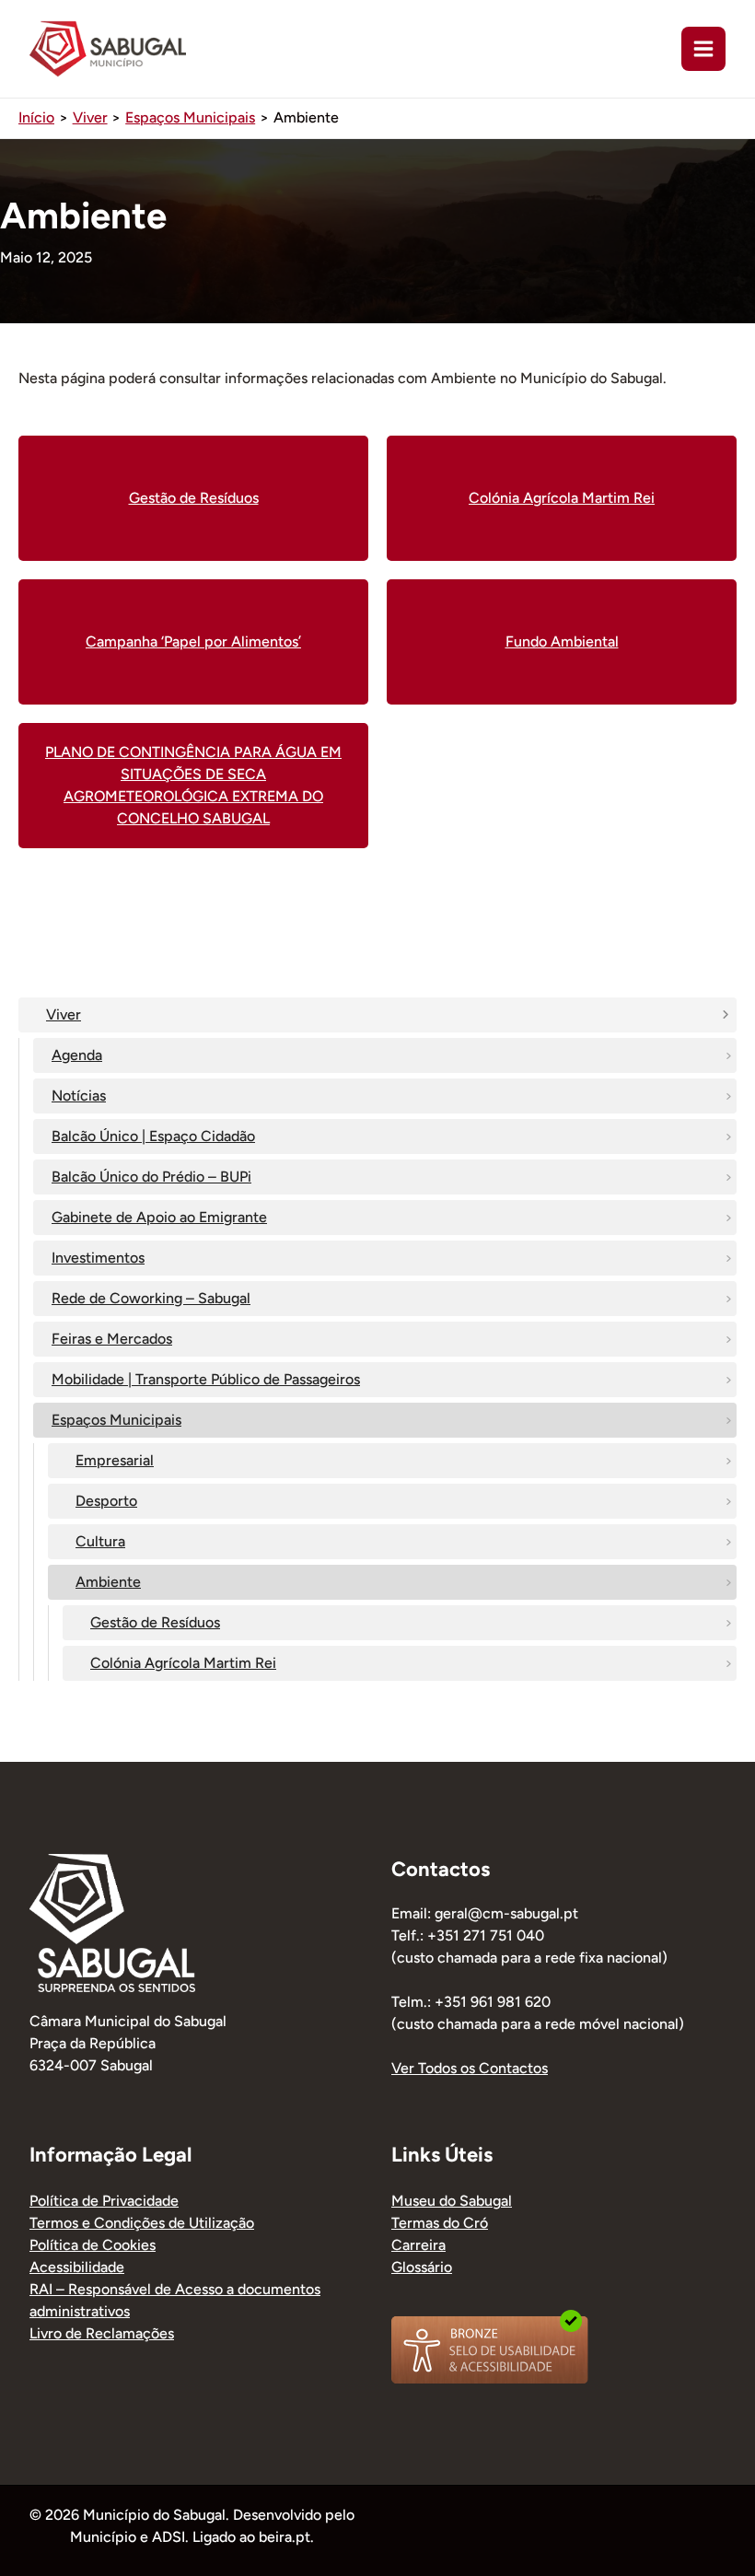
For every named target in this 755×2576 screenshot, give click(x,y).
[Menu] (703, 49)
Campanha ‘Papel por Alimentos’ (193, 641)
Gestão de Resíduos (155, 1622)
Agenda (77, 1055)
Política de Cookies (93, 2245)
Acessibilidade (77, 2267)
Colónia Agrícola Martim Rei (183, 1663)
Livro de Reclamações (102, 2333)
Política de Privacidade (104, 2201)
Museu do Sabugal (452, 2201)
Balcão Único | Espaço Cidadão (153, 1136)
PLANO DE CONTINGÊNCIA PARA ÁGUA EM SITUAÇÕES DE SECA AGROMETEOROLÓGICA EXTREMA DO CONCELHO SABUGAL (193, 785)
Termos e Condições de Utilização (142, 2223)
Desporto (106, 1501)
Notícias (79, 1096)
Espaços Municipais (116, 1420)
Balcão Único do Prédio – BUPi (151, 1177)
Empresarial (115, 1460)
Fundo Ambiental (562, 641)
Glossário (422, 2267)
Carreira (418, 2245)
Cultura (100, 1541)
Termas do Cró (440, 2223)
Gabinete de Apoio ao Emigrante (159, 1217)
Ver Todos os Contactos (470, 2068)
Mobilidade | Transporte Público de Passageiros (206, 1379)
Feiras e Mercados (112, 1339)
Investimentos (98, 1258)
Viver (64, 1014)
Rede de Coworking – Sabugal (151, 1298)
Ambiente (108, 1582)
